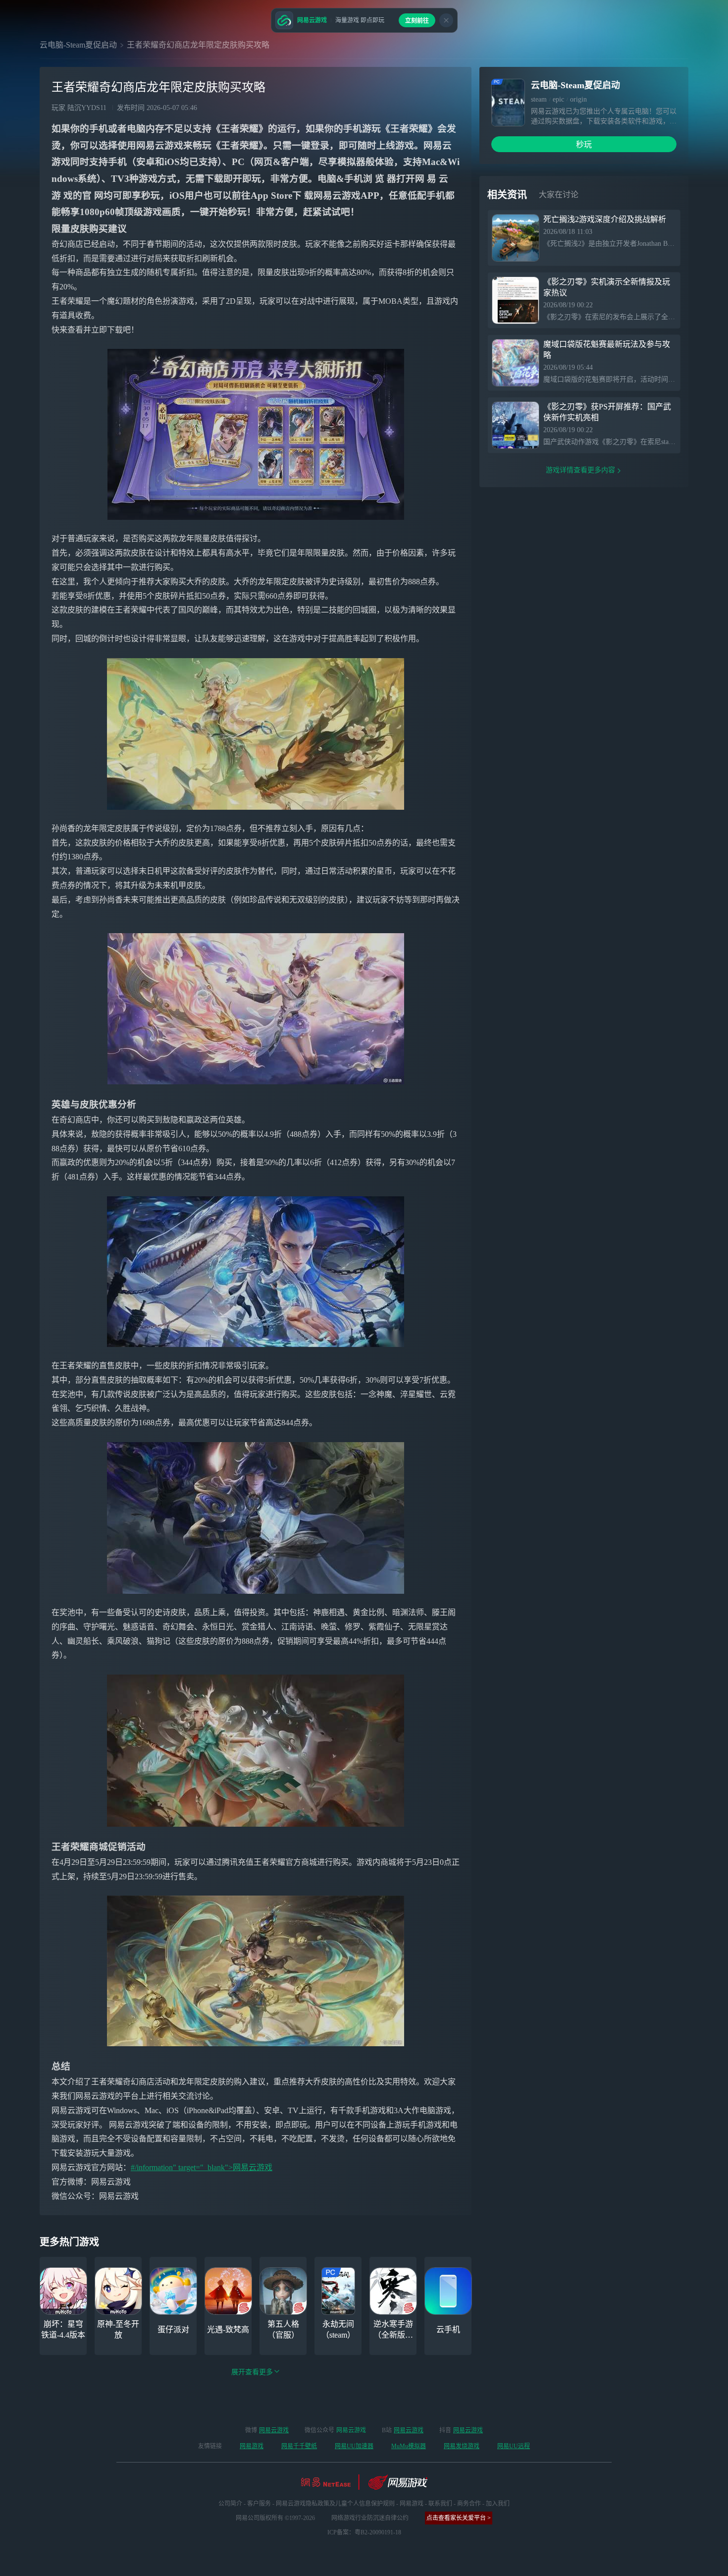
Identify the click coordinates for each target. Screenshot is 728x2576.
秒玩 (584, 144)
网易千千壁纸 (299, 2446)
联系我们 (440, 2504)
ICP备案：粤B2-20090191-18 (364, 2532)
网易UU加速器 (354, 2446)
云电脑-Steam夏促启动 (78, 45)
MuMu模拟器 (409, 2446)
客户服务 (259, 2504)
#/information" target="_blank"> (182, 2167)
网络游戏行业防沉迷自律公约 (370, 2518)
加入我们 (498, 2504)
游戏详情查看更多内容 (580, 470)
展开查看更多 (252, 2372)
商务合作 (469, 2504)
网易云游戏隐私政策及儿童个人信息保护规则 (335, 2504)
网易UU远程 (514, 2446)
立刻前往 (417, 21)
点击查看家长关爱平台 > (459, 2518)
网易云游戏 (253, 2167)
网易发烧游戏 (462, 2446)
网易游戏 (252, 2446)
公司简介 (230, 2504)
